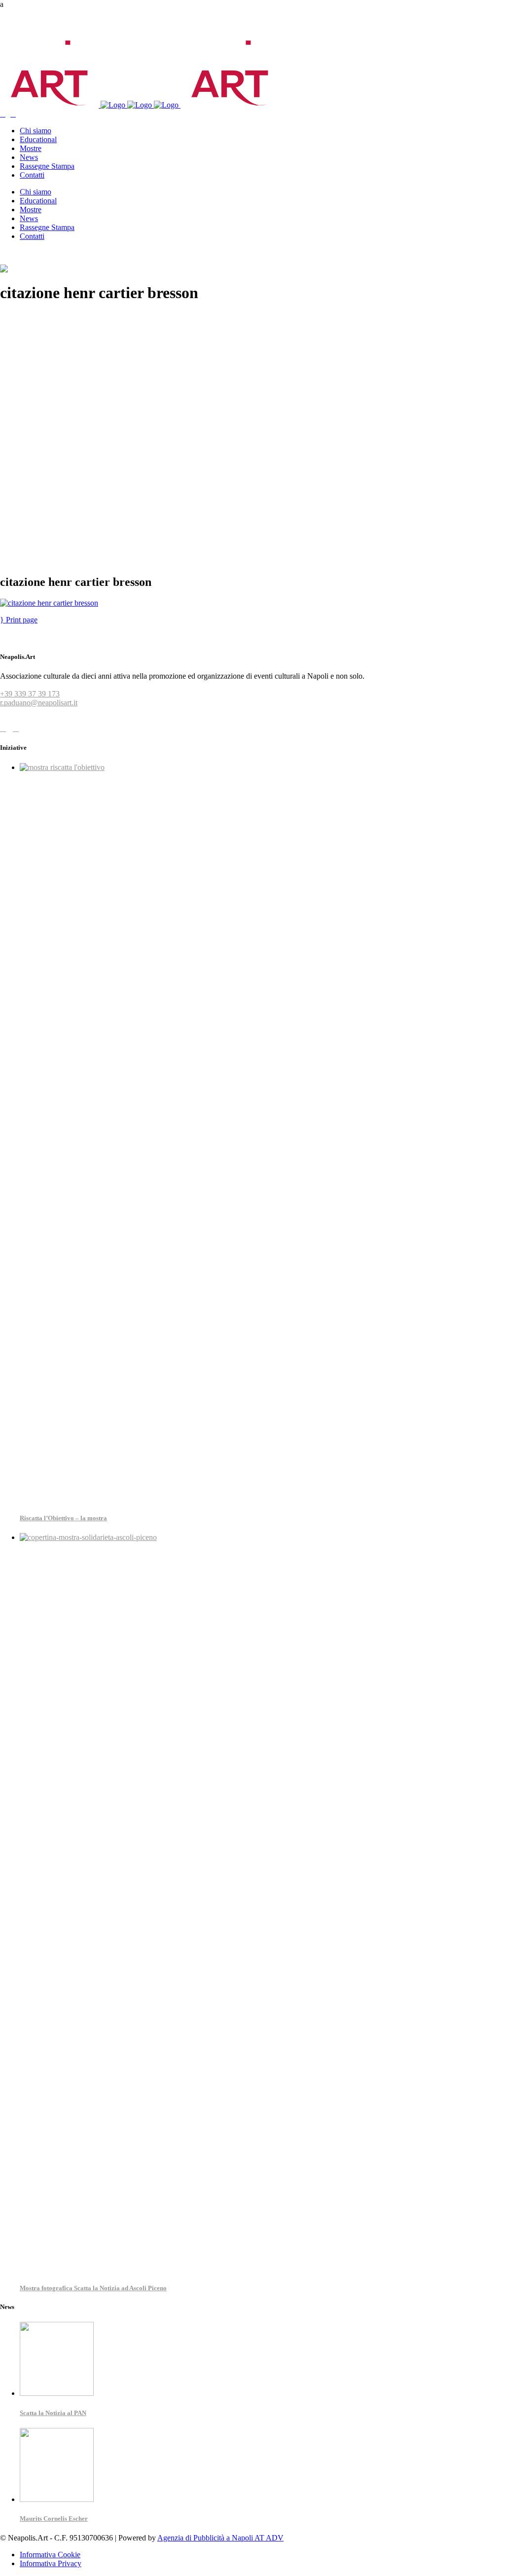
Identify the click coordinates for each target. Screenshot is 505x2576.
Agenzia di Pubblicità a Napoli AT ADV (220, 2538)
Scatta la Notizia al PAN (53, 2413)
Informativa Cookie (50, 2555)
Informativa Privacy (51, 2563)
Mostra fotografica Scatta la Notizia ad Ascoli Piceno (93, 2288)
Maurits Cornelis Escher (54, 2518)
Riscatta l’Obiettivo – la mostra (63, 1518)
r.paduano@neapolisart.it (39, 703)
